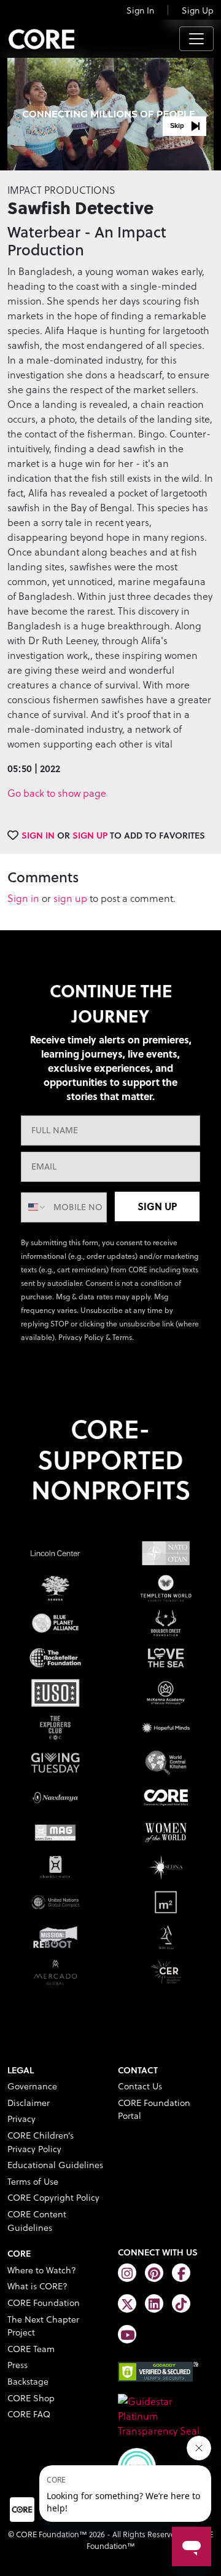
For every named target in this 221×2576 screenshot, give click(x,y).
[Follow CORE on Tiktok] (181, 2303)
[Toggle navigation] (196, 39)
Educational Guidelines (55, 2165)
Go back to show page (57, 793)
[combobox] (34, 1207)
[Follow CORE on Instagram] (127, 2273)
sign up (70, 898)
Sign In (140, 10)
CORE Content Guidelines (37, 2221)
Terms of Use (33, 2181)
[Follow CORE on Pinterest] (154, 2273)
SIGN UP (157, 1206)
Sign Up (198, 10)
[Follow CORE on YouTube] (127, 2334)
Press (17, 2365)
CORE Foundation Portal (154, 2109)
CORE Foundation (44, 2303)
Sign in (23, 898)
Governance (32, 2086)
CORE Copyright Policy (53, 2197)
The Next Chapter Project (43, 2326)
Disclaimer (29, 2103)
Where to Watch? (42, 2270)
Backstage (28, 2381)
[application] (110, 112)
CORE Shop (31, 2398)
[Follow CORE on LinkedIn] (154, 2303)
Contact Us (140, 2086)
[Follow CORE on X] (127, 2303)
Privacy (21, 2119)
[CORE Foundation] (166, 2415)
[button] (184, 126)
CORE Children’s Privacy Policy (41, 2142)
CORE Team (31, 2349)
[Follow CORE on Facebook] (181, 2273)
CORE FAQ (29, 2414)
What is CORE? (37, 2286)
